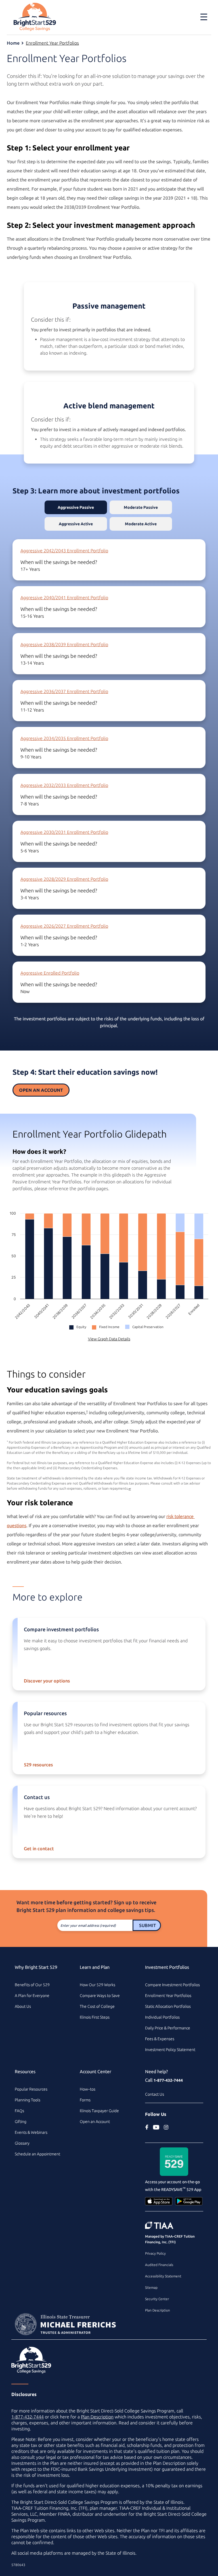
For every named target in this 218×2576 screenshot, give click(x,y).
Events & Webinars (31, 2132)
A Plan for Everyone (32, 1996)
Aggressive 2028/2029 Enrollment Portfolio (64, 879)
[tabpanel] (109, 774)
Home (13, 43)
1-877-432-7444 (168, 2080)
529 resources (38, 1765)
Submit (147, 1925)
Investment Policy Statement (170, 2050)
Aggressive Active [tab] (76, 524)
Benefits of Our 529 (32, 1985)
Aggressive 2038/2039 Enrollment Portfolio (64, 644)
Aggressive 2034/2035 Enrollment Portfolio (64, 738)
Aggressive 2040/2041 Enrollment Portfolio (64, 598)
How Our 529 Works (98, 1985)
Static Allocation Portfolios (168, 2006)
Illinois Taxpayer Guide (99, 2111)
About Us (23, 2006)
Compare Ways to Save (100, 1996)
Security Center (157, 2299)
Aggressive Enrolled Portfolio (50, 973)
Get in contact (39, 1849)
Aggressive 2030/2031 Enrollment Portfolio (64, 832)
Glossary (22, 2143)
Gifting (21, 2122)
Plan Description (158, 2310)
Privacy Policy (155, 2253)
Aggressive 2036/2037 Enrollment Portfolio (64, 691)
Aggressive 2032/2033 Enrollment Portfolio (64, 785)
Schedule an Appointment (37, 2154)
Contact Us (155, 2094)
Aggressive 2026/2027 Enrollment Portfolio (64, 926)
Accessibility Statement (163, 2276)
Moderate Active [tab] (141, 524)
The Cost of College (97, 2006)
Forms (85, 2100)
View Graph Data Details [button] (109, 1339)
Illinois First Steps (95, 2017)
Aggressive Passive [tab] (76, 507)
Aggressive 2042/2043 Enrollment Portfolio (64, 551)
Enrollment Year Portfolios (52, 43)
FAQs (19, 2111)
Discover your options (47, 1681)
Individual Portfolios (162, 2017)
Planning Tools (28, 2100)
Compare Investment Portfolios (172, 1985)
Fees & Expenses (160, 2039)
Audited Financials (159, 2265)
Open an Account (41, 1090)
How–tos (88, 2089)
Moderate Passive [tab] (141, 507)
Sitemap (151, 2287)
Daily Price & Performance (168, 2028)
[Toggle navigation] (200, 17)
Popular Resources (31, 2089)
